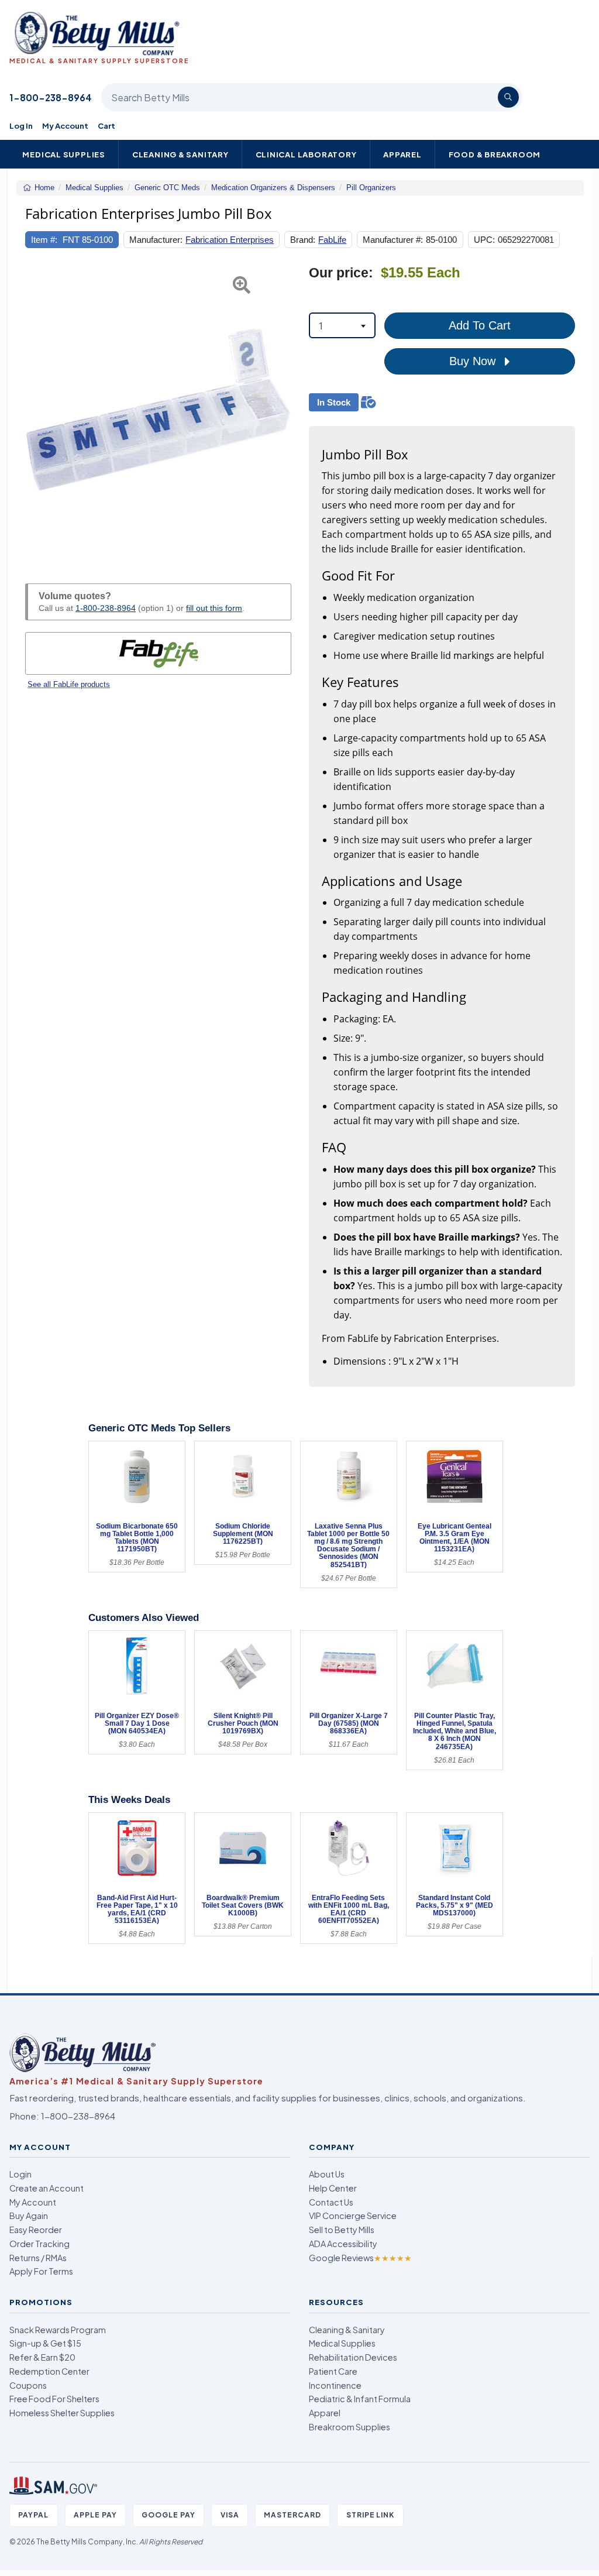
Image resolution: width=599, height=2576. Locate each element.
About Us (327, 2174)
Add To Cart (480, 325)
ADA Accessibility (343, 2244)
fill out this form (214, 608)
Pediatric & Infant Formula (360, 2399)
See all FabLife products (69, 684)
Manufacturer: (156, 240)
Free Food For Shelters (54, 2399)
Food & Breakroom (495, 154)
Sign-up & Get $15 (45, 2343)
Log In (21, 126)
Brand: (303, 240)
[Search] (508, 97)
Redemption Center (49, 2371)
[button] (35, 411)
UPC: (484, 240)
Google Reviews (360, 2258)
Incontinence (335, 2385)
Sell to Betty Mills (342, 2230)
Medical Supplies (64, 154)
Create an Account (47, 2188)
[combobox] (342, 325)
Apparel (402, 154)
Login (20, 2174)
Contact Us (331, 2202)
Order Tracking (39, 2244)
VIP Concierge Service (353, 2216)
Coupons (28, 2385)
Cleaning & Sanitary (180, 154)
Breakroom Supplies (350, 2427)
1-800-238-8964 (51, 97)
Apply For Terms (41, 2271)
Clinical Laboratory (306, 154)
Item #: (44, 240)
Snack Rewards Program (58, 2330)
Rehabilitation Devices (353, 2357)
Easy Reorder (36, 2230)
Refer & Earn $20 (42, 2357)
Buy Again (29, 2216)
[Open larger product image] (158, 411)
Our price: (341, 273)
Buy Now (474, 361)
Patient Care (333, 2371)
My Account (65, 126)
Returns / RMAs (38, 2258)
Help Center (333, 2188)
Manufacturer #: (393, 240)
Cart (106, 126)
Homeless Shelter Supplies (62, 2413)
